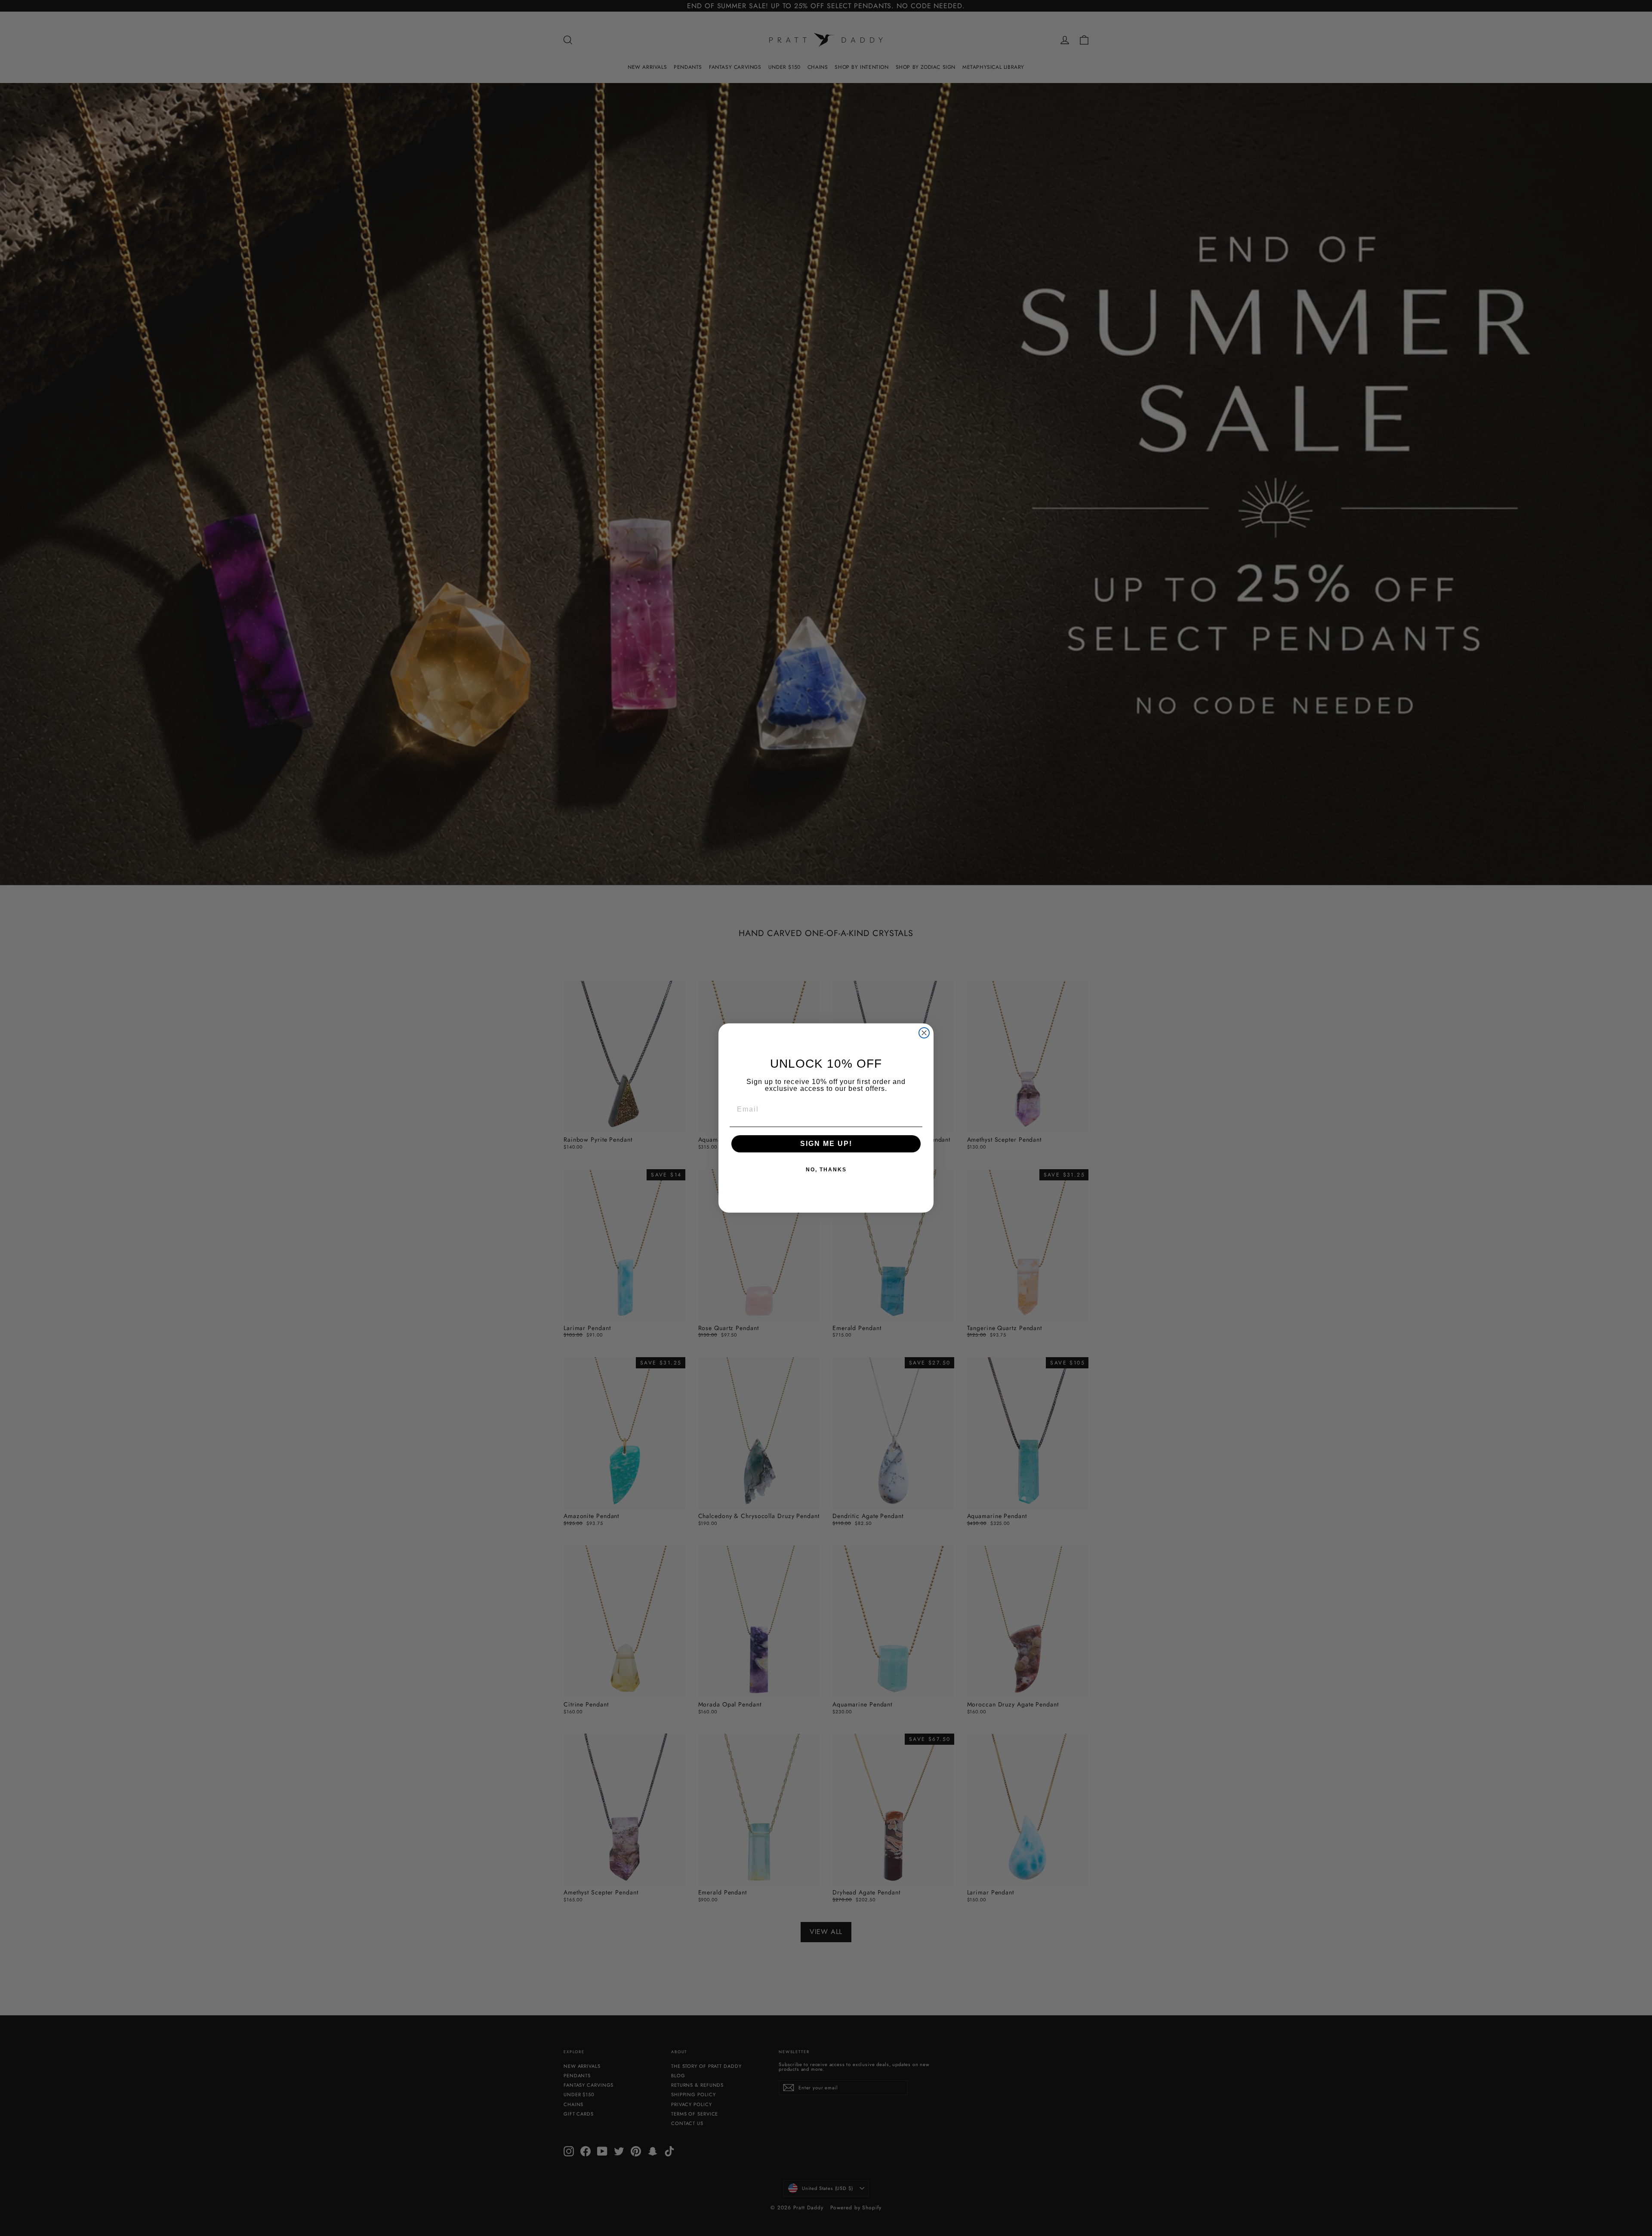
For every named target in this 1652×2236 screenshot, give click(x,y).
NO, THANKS (826, 1170)
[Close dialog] (924, 1033)
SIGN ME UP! (826, 1144)
